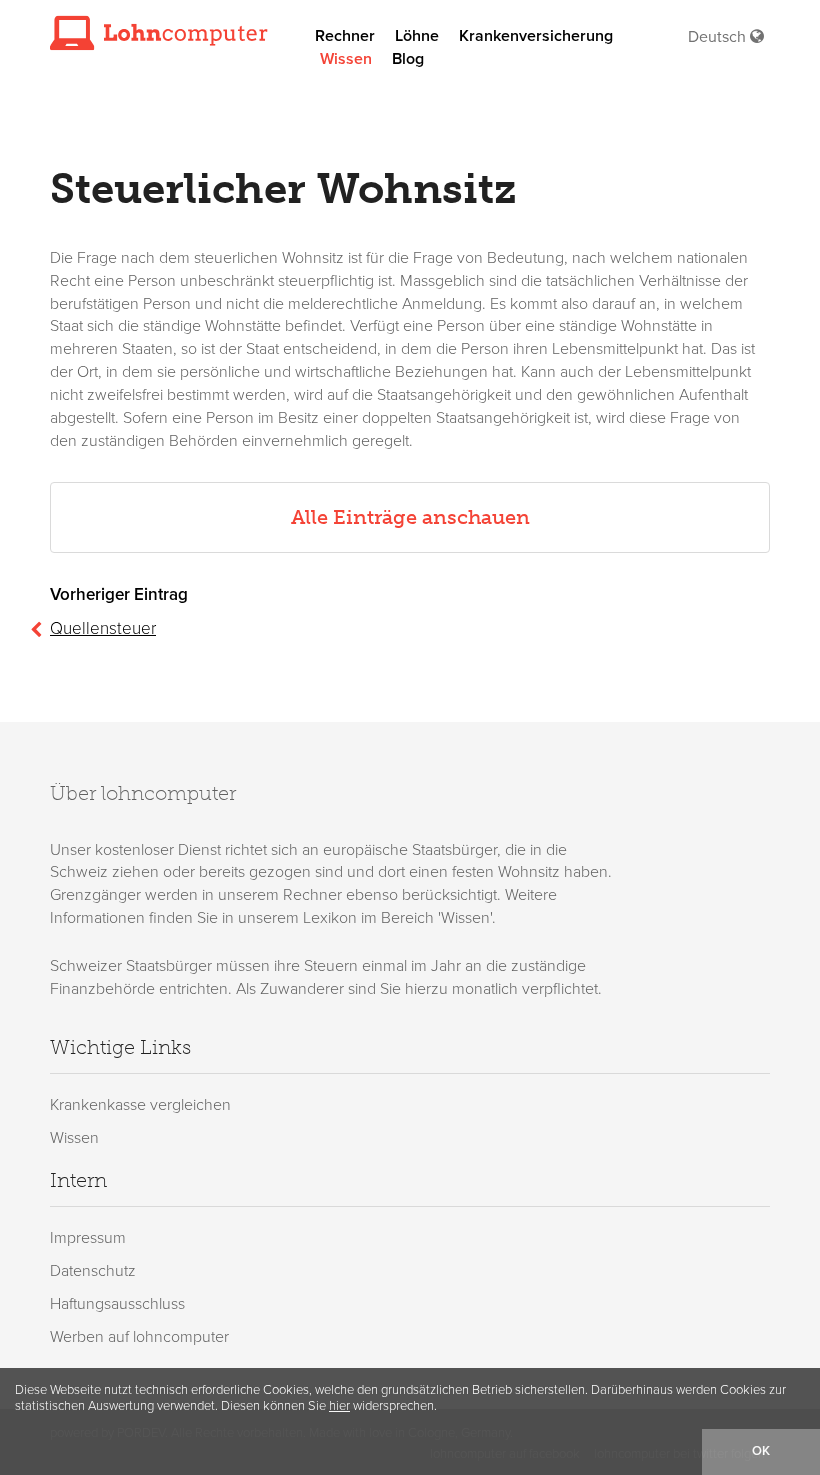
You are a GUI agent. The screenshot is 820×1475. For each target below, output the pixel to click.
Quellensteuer (103, 628)
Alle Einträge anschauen (410, 517)
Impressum (88, 1238)
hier (339, 1406)
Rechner (345, 36)
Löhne (417, 36)
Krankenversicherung (536, 36)
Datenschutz (93, 1271)
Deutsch (719, 37)
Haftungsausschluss (117, 1304)
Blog (408, 59)
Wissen (346, 59)
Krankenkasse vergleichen (140, 1105)
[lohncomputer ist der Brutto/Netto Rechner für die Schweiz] (159, 32)
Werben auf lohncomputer (139, 1337)
